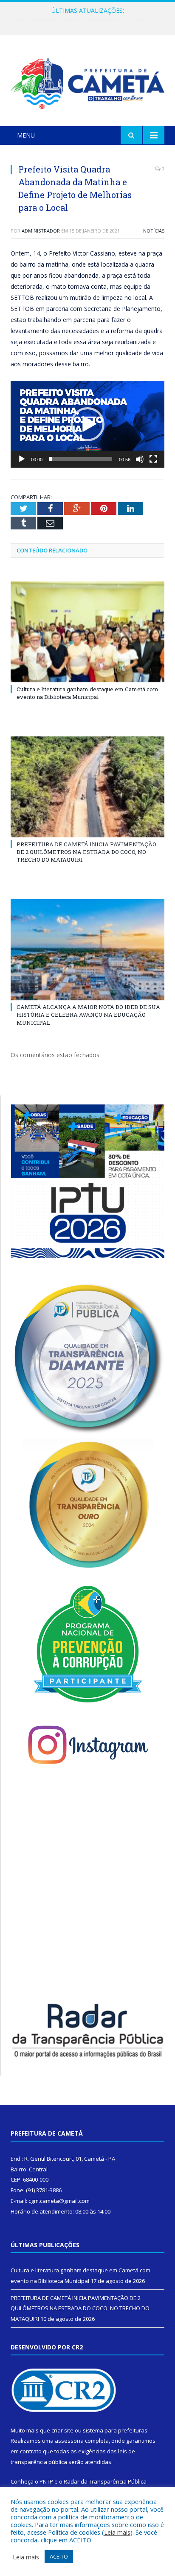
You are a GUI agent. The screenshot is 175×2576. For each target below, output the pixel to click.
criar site (62, 2430)
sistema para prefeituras (115, 2430)
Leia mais (117, 2532)
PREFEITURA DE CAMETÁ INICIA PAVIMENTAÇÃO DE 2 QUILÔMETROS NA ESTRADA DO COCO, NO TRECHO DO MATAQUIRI (90, 20)
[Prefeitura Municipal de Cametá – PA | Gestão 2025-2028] (87, 82)
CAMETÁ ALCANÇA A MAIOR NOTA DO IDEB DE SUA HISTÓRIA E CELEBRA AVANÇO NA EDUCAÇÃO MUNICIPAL (88, 1015)
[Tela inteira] (153, 459)
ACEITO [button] (59, 2556)
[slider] (81, 459)
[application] (87, 424)
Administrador (41, 231)
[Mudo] (140, 459)
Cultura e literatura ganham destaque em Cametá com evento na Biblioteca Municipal (87, 693)
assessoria (69, 2441)
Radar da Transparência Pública (105, 2481)
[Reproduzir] (22, 459)
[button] (87, 424)
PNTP (46, 2481)
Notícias (154, 231)
